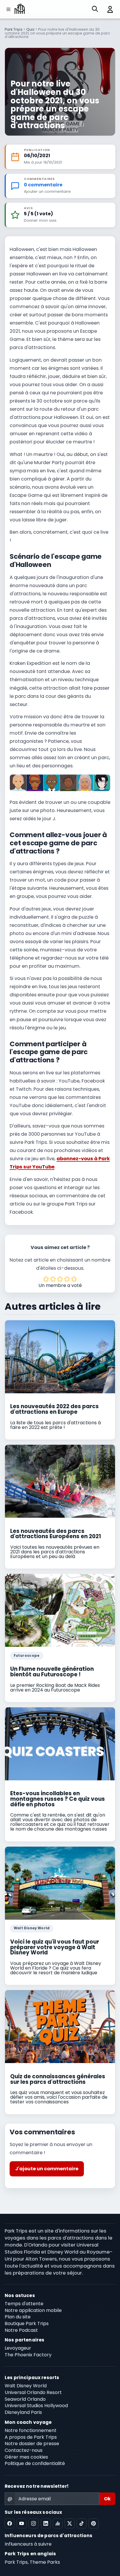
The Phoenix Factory (28, 2355)
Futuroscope (27, 1656)
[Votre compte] (108, 9)
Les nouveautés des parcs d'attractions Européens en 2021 (56, 1534)
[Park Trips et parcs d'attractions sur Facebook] (10, 2523)
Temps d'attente (24, 2304)
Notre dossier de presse (32, 2444)
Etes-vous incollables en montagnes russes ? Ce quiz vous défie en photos (58, 1799)
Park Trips (14, 29)
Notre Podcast (21, 2330)
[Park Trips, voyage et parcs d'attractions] (20, 9)
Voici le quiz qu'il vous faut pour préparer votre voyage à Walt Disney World (55, 1947)
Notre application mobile (33, 2310)
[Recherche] (95, 9)
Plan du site (18, 2317)
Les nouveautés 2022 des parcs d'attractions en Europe (54, 1409)
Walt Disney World (32, 1928)
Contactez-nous (24, 2450)
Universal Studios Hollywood (36, 2406)
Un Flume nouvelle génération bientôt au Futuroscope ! (52, 1672)
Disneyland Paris (23, 2412)
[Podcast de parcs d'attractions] (58, 2523)
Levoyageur (18, 2348)
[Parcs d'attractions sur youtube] (22, 2523)
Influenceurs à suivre (28, 2544)
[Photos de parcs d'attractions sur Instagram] (33, 2523)
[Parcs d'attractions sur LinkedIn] (46, 2523)
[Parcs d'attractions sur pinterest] (93, 2523)
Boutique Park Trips (27, 2323)
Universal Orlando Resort (33, 2392)
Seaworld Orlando (25, 2399)
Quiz (30, 29)
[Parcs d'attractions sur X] (70, 2523)
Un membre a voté (60, 1285)
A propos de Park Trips (31, 2437)
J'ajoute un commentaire (47, 2169)
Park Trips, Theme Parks (32, 2562)
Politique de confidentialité (35, 2463)
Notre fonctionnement (31, 2430)
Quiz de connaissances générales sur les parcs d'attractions (58, 2079)
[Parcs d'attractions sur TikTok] (82, 2523)
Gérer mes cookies (26, 2457)
